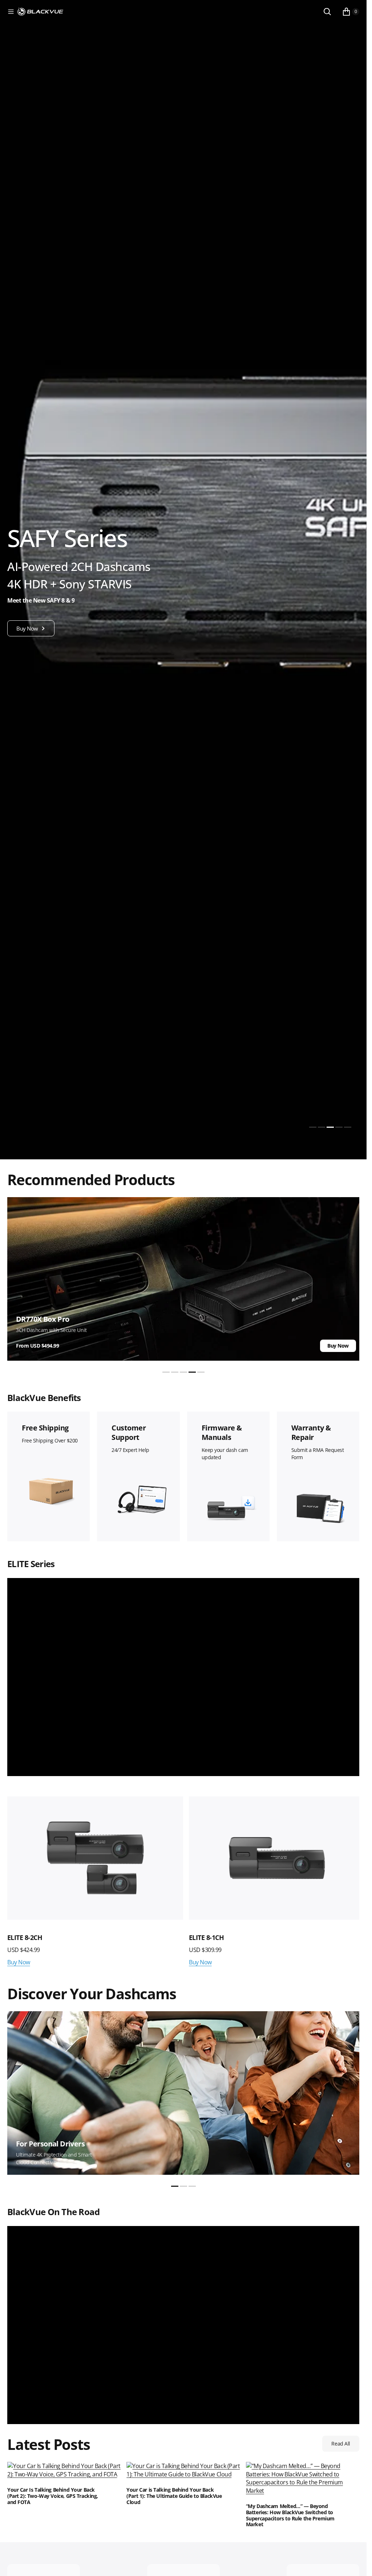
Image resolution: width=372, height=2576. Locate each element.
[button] (11, 12)
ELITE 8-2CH (25, 1935)
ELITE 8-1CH (204, 1935)
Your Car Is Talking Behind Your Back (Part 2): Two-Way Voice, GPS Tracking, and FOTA (53, 2494)
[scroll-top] (354, 2564)
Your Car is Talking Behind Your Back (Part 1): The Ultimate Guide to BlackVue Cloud (174, 2494)
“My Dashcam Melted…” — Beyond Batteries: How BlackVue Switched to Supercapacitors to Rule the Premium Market (290, 2514)
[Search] (327, 12)
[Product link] (94, 1857)
